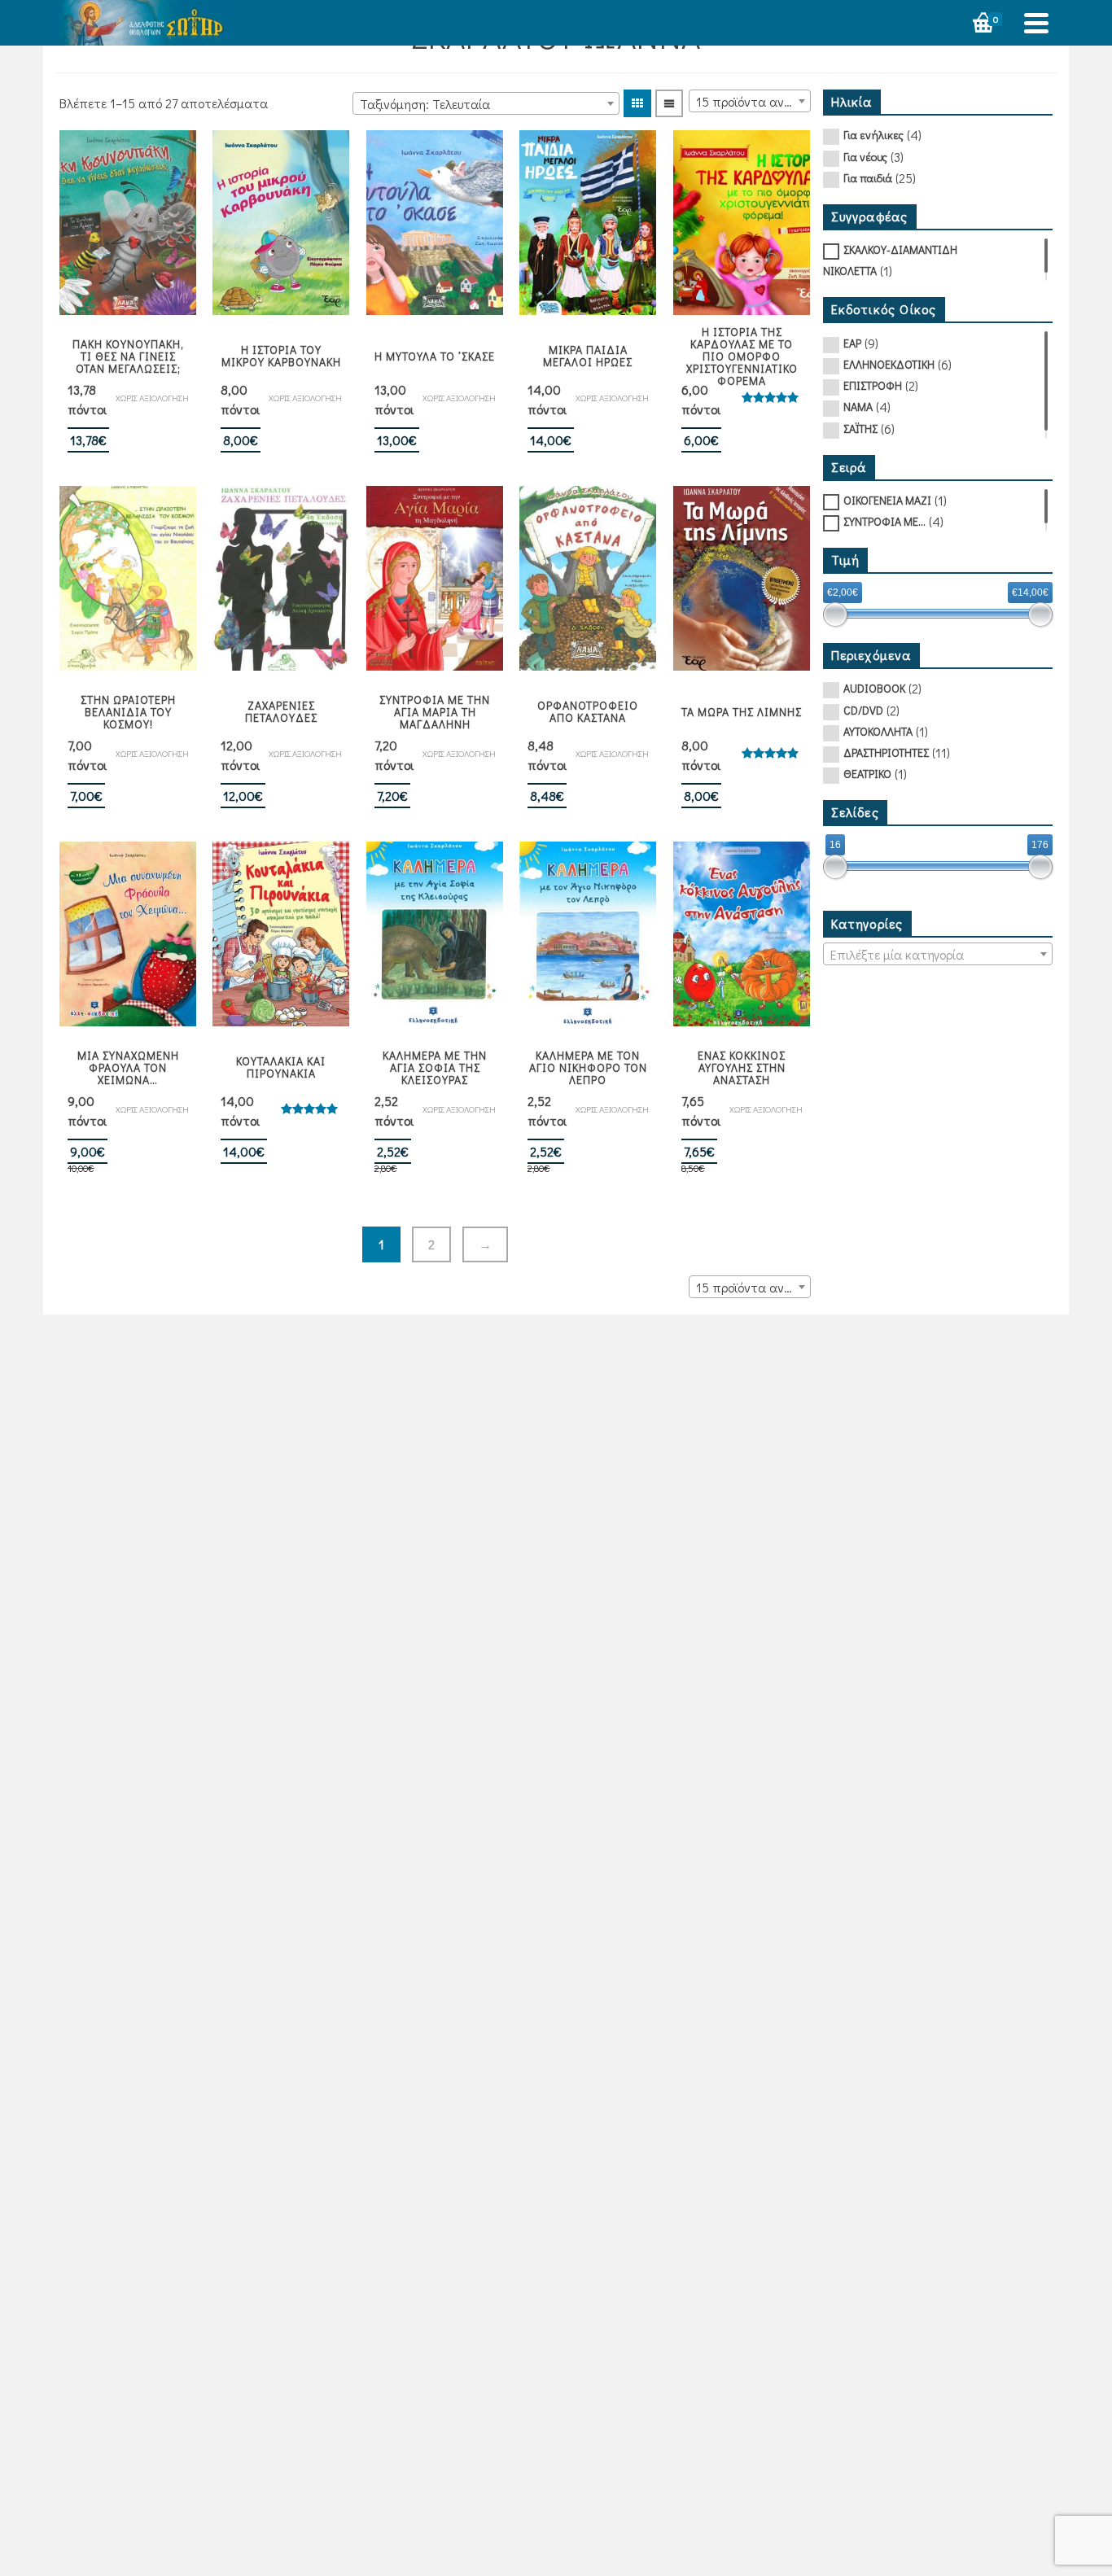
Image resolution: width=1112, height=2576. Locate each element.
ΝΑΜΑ (858, 407)
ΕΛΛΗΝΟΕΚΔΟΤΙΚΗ (889, 364)
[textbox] (938, 955)
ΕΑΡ (852, 343)
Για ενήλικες (873, 135)
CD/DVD (863, 710)
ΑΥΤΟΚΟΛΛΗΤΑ (878, 731)
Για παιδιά (868, 178)
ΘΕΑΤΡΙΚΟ (867, 774)
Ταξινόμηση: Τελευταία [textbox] (425, 104)
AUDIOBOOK (874, 688)
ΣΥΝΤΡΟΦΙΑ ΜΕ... (884, 521)
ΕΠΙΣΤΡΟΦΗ (873, 385)
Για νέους (865, 157)
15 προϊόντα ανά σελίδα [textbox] (753, 101)
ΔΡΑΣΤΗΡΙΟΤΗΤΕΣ (886, 752)
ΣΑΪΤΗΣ (860, 429)
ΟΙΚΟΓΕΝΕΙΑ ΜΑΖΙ (887, 500)
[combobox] (486, 103)
